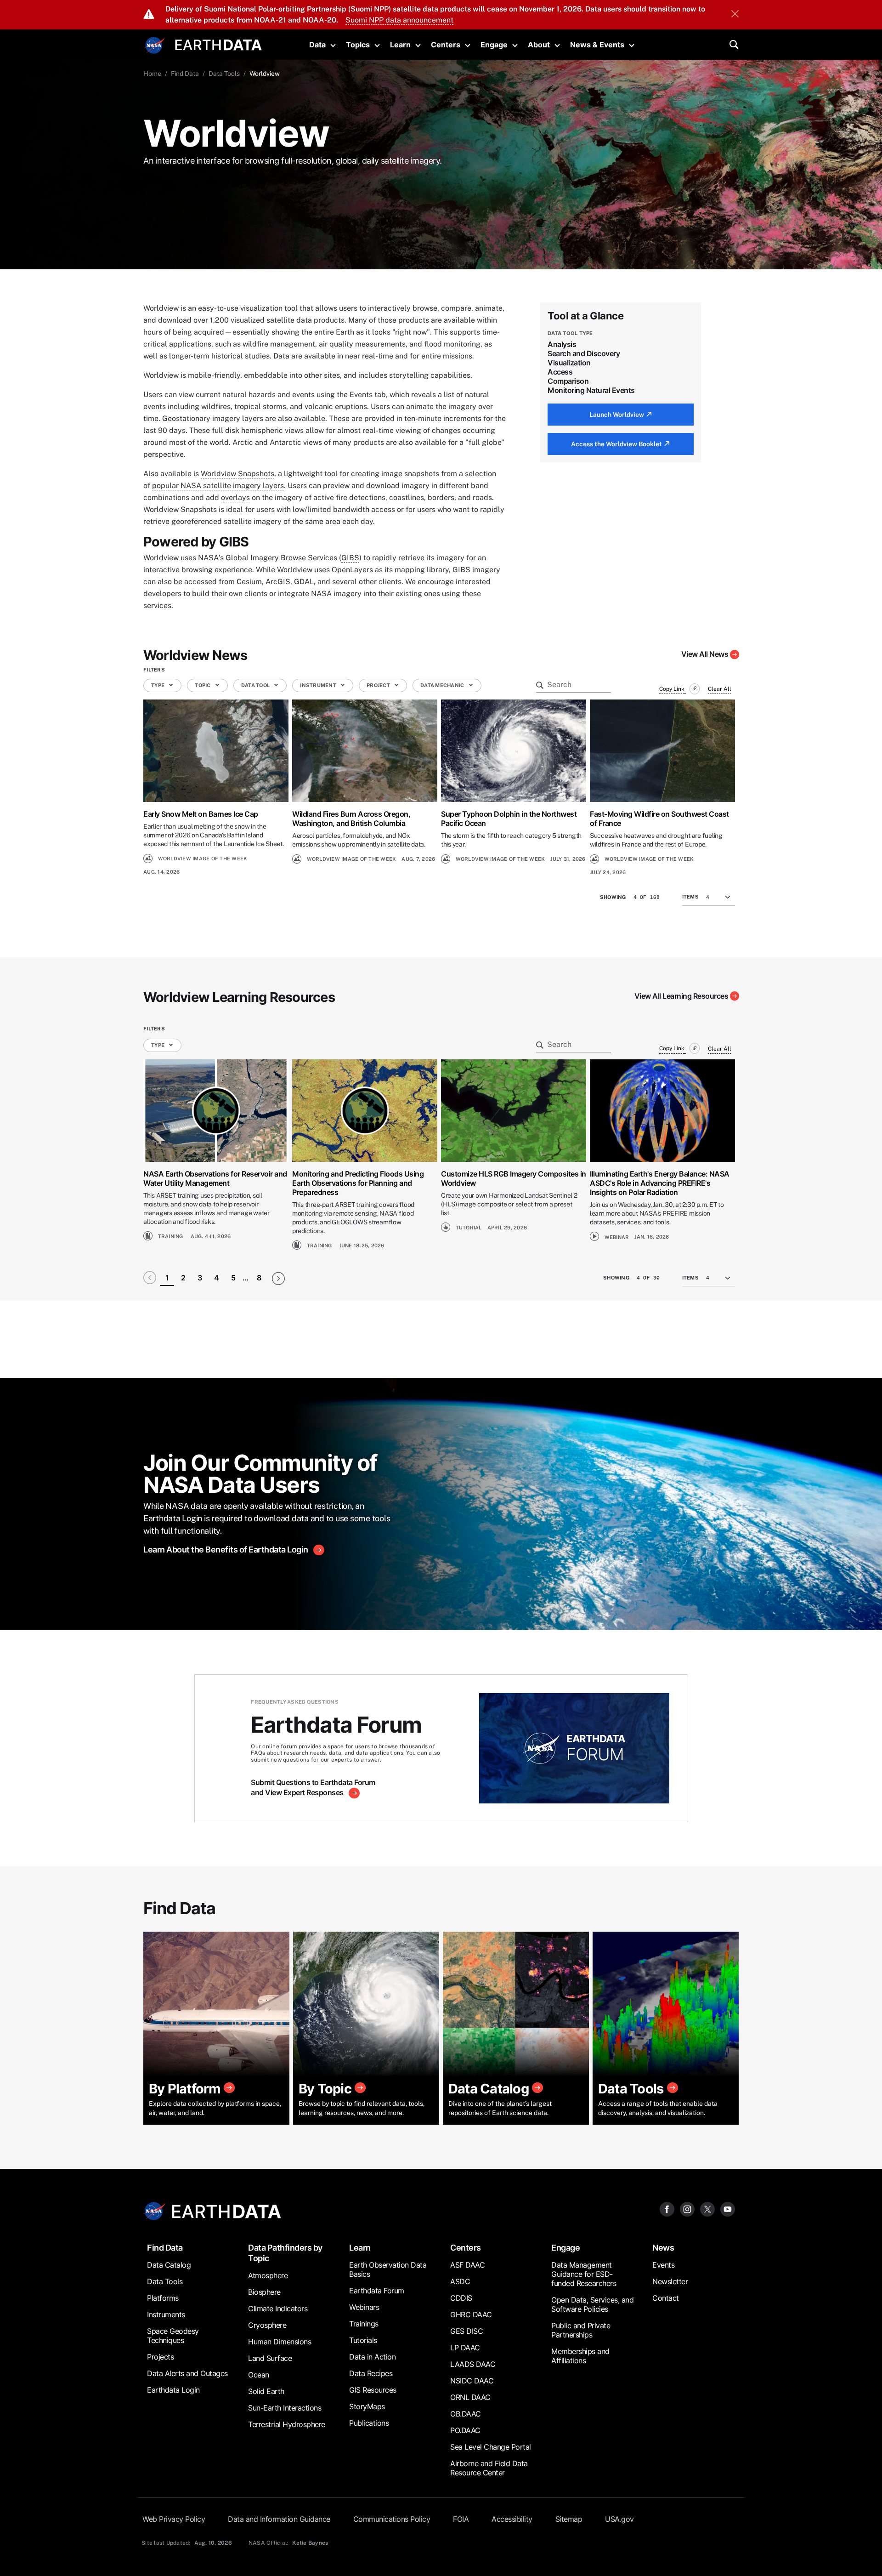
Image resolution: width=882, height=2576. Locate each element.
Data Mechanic (443, 685)
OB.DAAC (466, 2414)
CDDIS (461, 2298)
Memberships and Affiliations (580, 2356)
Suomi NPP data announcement (399, 20)
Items (690, 897)
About (539, 45)
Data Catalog (169, 2265)
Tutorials (363, 2340)
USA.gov (619, 2519)
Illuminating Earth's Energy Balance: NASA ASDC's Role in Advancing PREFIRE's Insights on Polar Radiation (660, 1183)
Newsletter (670, 2281)
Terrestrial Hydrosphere (287, 2424)
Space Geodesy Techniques (173, 2336)
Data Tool (256, 685)
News (663, 2248)
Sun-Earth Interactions (285, 2408)
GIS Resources (373, 2390)
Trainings (364, 2324)
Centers (446, 45)
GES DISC (466, 2331)
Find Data (185, 74)
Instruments (166, 2314)
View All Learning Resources (681, 996)
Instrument (319, 685)
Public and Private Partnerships (581, 2330)
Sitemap (569, 2519)
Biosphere (264, 2292)
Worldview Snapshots (237, 474)
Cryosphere (267, 2325)
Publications (369, 2423)
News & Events (597, 45)
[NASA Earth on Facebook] (667, 2209)
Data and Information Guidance (279, 2519)
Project (379, 685)
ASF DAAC (467, 2265)
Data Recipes (371, 2373)
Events (663, 2265)
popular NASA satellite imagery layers (218, 486)
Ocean (259, 2375)
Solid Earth (266, 2391)
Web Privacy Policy (174, 2519)
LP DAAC (465, 2348)
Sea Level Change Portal (491, 2447)
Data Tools (224, 74)
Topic (203, 685)
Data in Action (372, 2357)
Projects (160, 2357)
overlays (235, 498)
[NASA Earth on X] (707, 2209)
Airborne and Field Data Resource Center (489, 2468)
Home (152, 74)
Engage (494, 45)
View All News (705, 654)
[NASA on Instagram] (687, 2209)
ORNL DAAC (470, 2397)
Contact (666, 2298)
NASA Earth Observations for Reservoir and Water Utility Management (215, 1178)
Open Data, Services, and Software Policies (592, 2304)
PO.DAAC (465, 2430)
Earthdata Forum (377, 2291)
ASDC (460, 2281)
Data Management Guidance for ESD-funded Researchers (584, 2274)
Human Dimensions (280, 2342)
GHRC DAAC (471, 2314)
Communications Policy (392, 2519)
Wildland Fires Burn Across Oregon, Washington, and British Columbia (351, 819)
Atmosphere (268, 2275)
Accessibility (512, 2519)
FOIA (461, 2519)
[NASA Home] (155, 45)
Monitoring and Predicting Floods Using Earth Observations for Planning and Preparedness (358, 1183)
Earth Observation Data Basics (388, 2269)
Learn (400, 45)
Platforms (163, 2298)
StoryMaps (367, 2406)
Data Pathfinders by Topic (285, 2253)
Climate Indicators (278, 2309)
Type (158, 685)
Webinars (364, 2307)
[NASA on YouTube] (728, 2209)
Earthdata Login (173, 2390)
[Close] (735, 15)
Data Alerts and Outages (187, 2373)
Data (317, 45)
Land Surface (270, 2358)
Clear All (720, 689)
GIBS (350, 558)
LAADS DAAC (473, 2364)
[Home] (218, 44)
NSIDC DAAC (472, 2381)
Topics (358, 45)
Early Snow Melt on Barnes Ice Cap (201, 814)
